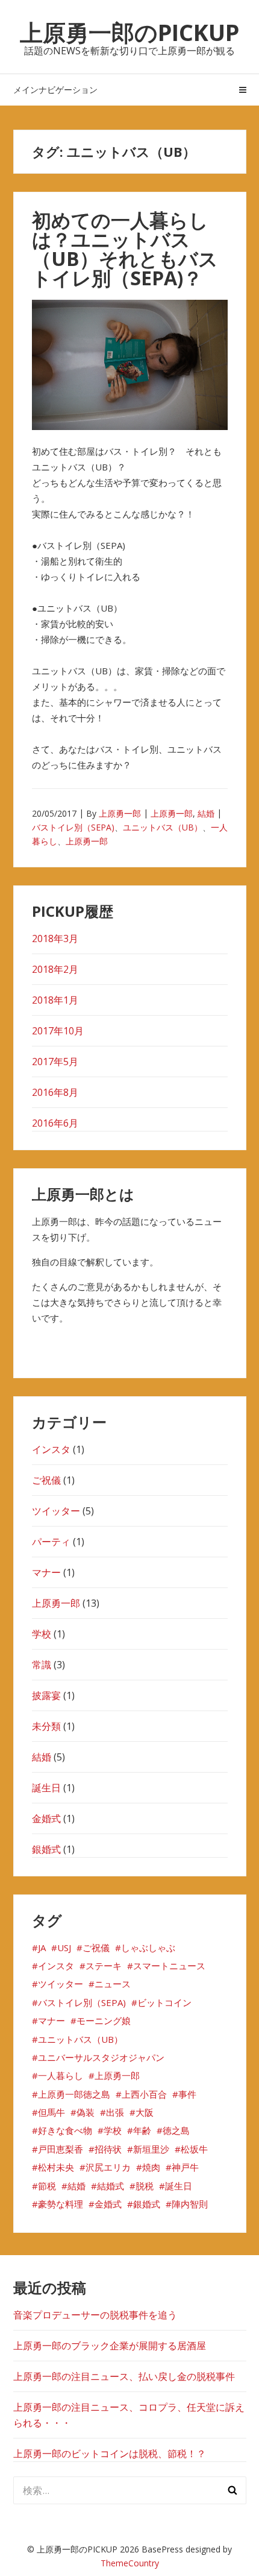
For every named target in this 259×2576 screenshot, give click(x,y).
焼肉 (151, 2167)
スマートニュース (169, 1966)
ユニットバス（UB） (163, 827)
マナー (46, 1572)
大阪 (145, 2112)
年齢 (142, 2130)
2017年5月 (55, 1062)
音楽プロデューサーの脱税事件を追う (95, 2315)
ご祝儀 (46, 1480)
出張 (115, 2112)
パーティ (51, 1542)
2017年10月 (58, 1031)
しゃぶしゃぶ (148, 1948)
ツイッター (56, 1511)
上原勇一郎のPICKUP (129, 32)
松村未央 (56, 2167)
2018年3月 (55, 938)
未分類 (46, 1726)
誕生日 (46, 1788)
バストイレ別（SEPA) (73, 827)
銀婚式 (46, 1849)
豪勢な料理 (61, 2204)
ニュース (113, 1984)
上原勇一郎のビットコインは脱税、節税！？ (110, 2454)
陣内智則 (190, 2204)
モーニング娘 (104, 2021)
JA (42, 1948)
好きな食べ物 (65, 2130)
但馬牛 (51, 2112)
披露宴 (46, 1695)
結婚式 (111, 2186)
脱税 (145, 2186)
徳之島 (176, 2130)
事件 (187, 2094)
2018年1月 (55, 1000)
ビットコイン (164, 2002)
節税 (47, 2186)
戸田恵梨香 (61, 2149)
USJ (64, 1948)
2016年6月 (55, 1123)
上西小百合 (144, 2094)
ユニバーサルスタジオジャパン (101, 2057)
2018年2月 (55, 969)
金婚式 (46, 1818)
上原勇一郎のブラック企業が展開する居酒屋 (110, 2346)
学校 (42, 1634)
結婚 (206, 813)
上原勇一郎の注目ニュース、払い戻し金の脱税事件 (124, 2376)
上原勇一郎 (120, 813)
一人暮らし (61, 2075)
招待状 (108, 2149)
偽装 (86, 2112)
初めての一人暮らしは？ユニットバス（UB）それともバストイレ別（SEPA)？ (125, 249)
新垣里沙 (151, 2149)
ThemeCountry (130, 2563)
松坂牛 (194, 2149)
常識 (42, 1665)
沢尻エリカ (108, 2167)
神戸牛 (185, 2167)
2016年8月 (55, 1092)
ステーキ (104, 1966)
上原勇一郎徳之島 (74, 2094)
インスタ (51, 1449)
